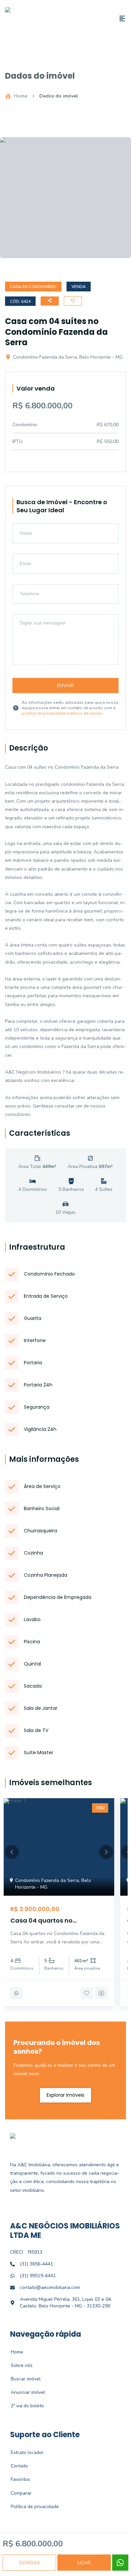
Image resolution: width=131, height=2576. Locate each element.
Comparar (17, 2493)
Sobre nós (18, 2365)
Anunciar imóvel (24, 2392)
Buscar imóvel (22, 2379)
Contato (16, 2466)
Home (20, 96)
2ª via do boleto (24, 2406)
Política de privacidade (31, 2507)
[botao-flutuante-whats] (120, 2563)
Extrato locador (24, 2452)
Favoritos (17, 2479)
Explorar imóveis (65, 2095)
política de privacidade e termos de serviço (62, 713)
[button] (12, 1852)
